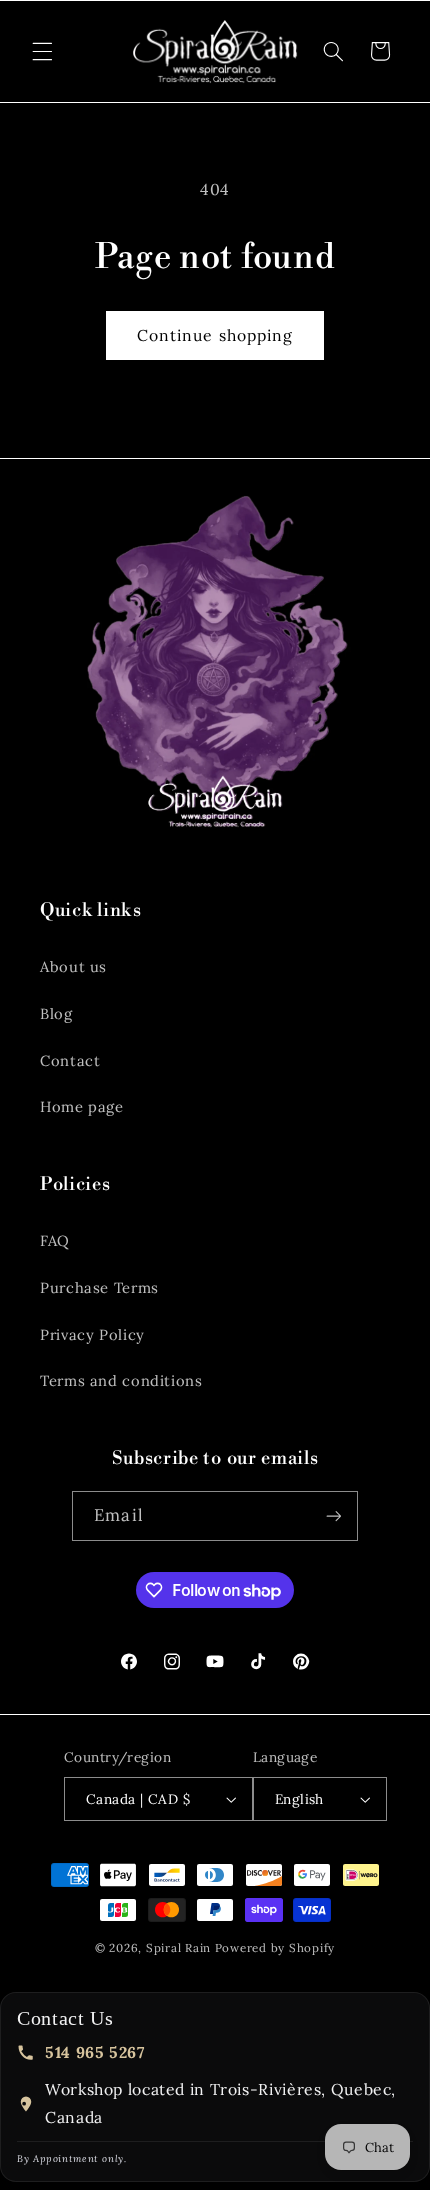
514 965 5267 (95, 2052)
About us (73, 966)
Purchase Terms (99, 1287)
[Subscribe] (333, 1515)
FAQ (55, 1240)
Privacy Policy (92, 1334)
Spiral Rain (178, 1947)
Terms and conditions (121, 1380)
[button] (42, 51)
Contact (70, 1060)
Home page (82, 1106)
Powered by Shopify (275, 1947)
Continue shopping (215, 335)
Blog (56, 1013)
